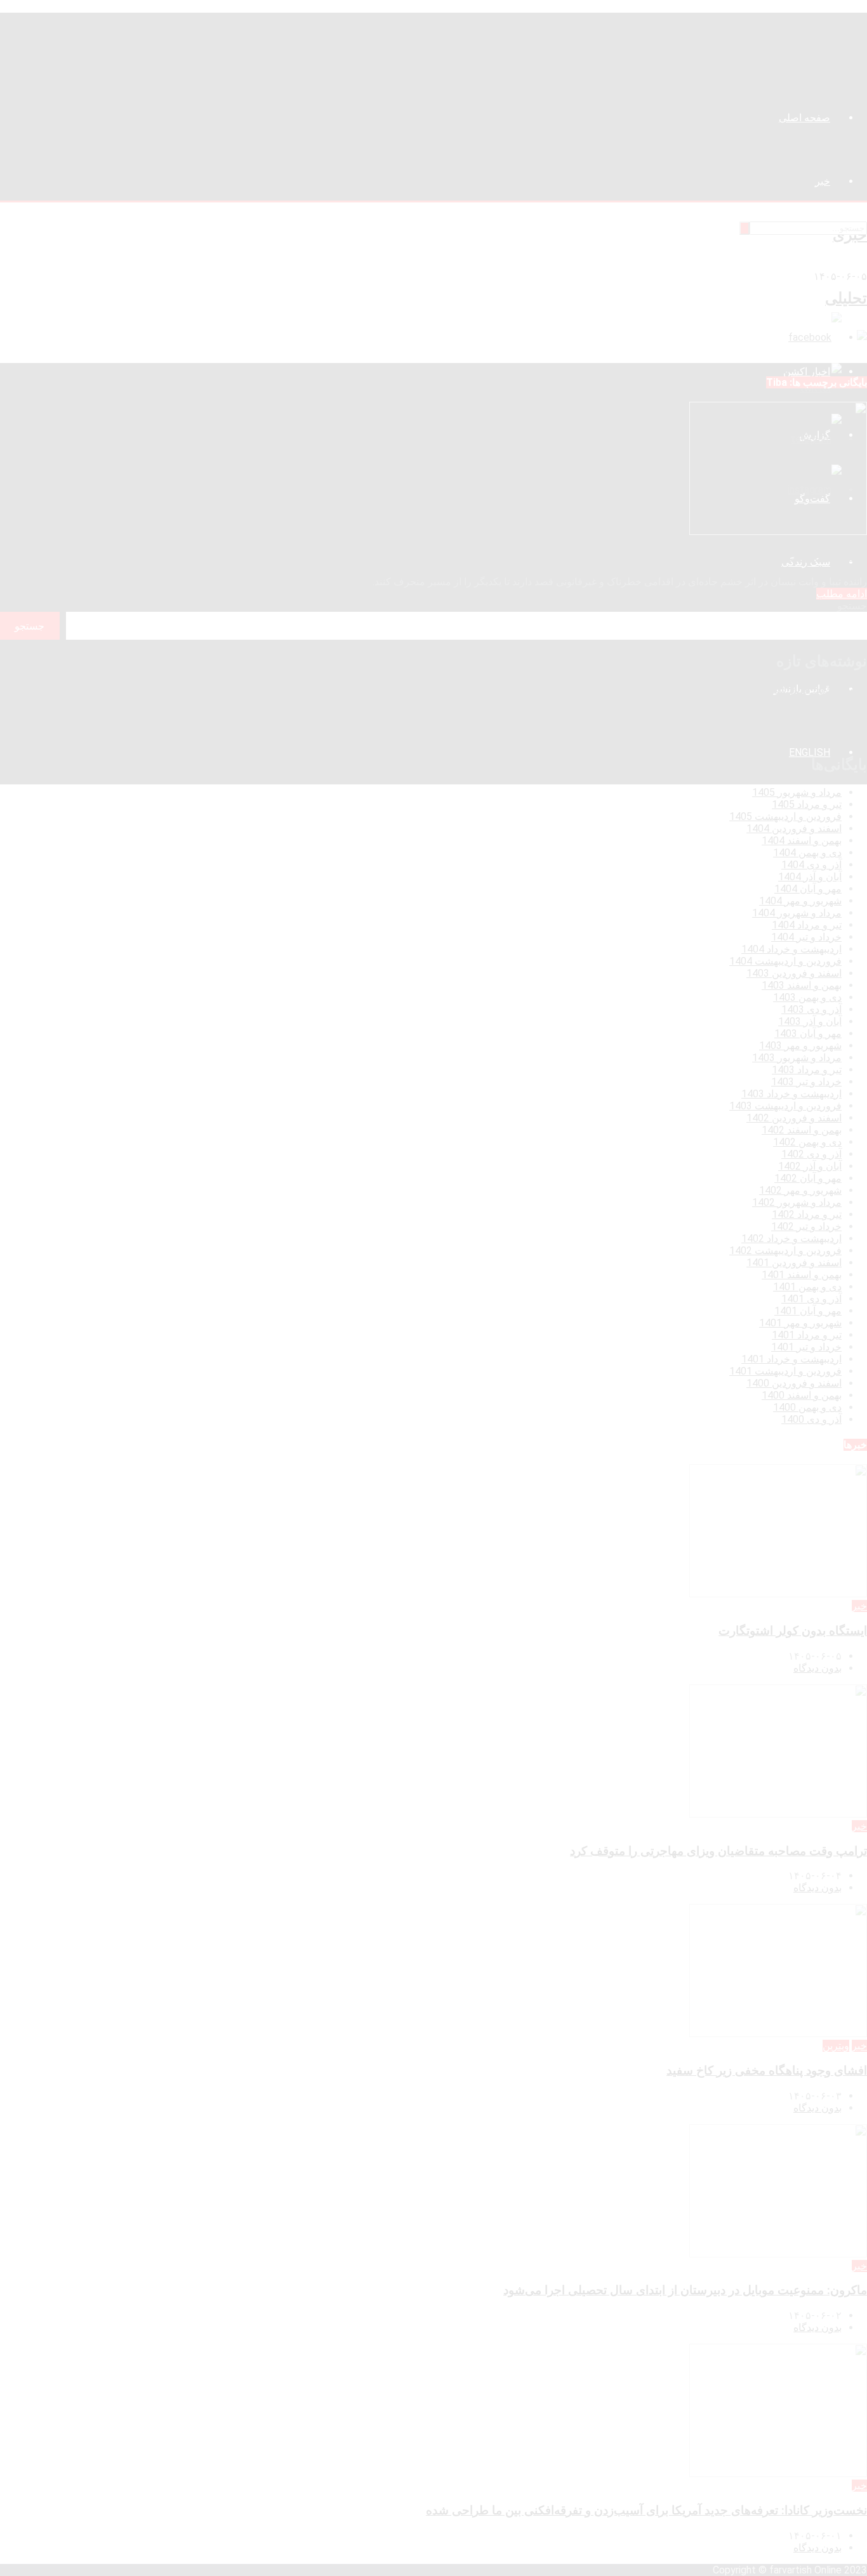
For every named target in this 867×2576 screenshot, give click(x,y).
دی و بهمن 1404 (807, 853)
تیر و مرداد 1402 (807, 1214)
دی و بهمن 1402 (807, 1142)
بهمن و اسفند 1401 (802, 1275)
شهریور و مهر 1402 (800, 1190)
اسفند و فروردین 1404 (794, 829)
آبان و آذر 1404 (810, 877)
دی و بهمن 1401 (807, 1287)
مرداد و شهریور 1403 (797, 1058)
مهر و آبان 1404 (808, 889)
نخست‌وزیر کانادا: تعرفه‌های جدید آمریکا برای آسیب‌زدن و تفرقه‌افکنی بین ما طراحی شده (682, 737)
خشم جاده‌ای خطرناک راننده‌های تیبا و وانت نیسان (742, 557)
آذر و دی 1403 (811, 1009)
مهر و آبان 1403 (808, 1034)
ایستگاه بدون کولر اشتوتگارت (805, 689)
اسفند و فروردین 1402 (794, 1118)
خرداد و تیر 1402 (806, 1226)
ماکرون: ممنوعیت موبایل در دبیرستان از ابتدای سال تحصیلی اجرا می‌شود (714, 725)
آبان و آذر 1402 (810, 1166)
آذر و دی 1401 (811, 1299)
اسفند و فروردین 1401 (794, 1263)
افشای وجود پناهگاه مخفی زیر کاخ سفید (784, 713)
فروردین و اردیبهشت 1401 (785, 1371)
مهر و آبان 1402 (808, 1178)
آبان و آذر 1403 (810, 1021)
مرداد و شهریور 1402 (797, 1202)
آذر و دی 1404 (811, 865)
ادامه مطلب (842, 594)
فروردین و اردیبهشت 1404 (785, 961)
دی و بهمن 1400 (807, 1407)
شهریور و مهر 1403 (800, 1046)
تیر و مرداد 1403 (807, 1070)
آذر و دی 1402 (811, 1154)
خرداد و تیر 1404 (806, 937)
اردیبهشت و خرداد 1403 (791, 1094)
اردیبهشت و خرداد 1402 (791, 1238)
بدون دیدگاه (817, 1668)
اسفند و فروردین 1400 (794, 1383)
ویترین (836, 2046)
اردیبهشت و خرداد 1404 (791, 949)
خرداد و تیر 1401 (806, 1347)
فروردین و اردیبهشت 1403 (785, 1106)
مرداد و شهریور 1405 (797, 792)
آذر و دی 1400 (811, 1419)
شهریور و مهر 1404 (800, 901)
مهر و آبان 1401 (808, 1311)
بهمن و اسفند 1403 (802, 985)
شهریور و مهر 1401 (800, 1323)
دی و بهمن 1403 (807, 997)
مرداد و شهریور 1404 (797, 913)
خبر (859, 1606)
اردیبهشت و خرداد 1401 (791, 1359)
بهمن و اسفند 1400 (802, 1395)
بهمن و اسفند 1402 (802, 1130)
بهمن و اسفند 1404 (802, 841)
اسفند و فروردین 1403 (794, 973)
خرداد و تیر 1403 (806, 1082)
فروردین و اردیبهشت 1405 (785, 816)
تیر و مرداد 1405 (807, 804)
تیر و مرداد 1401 (807, 1335)
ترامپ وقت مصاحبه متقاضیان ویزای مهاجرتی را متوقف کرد (740, 701)
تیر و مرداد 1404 (807, 925)
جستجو (852, 606)
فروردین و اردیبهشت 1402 (785, 1251)
